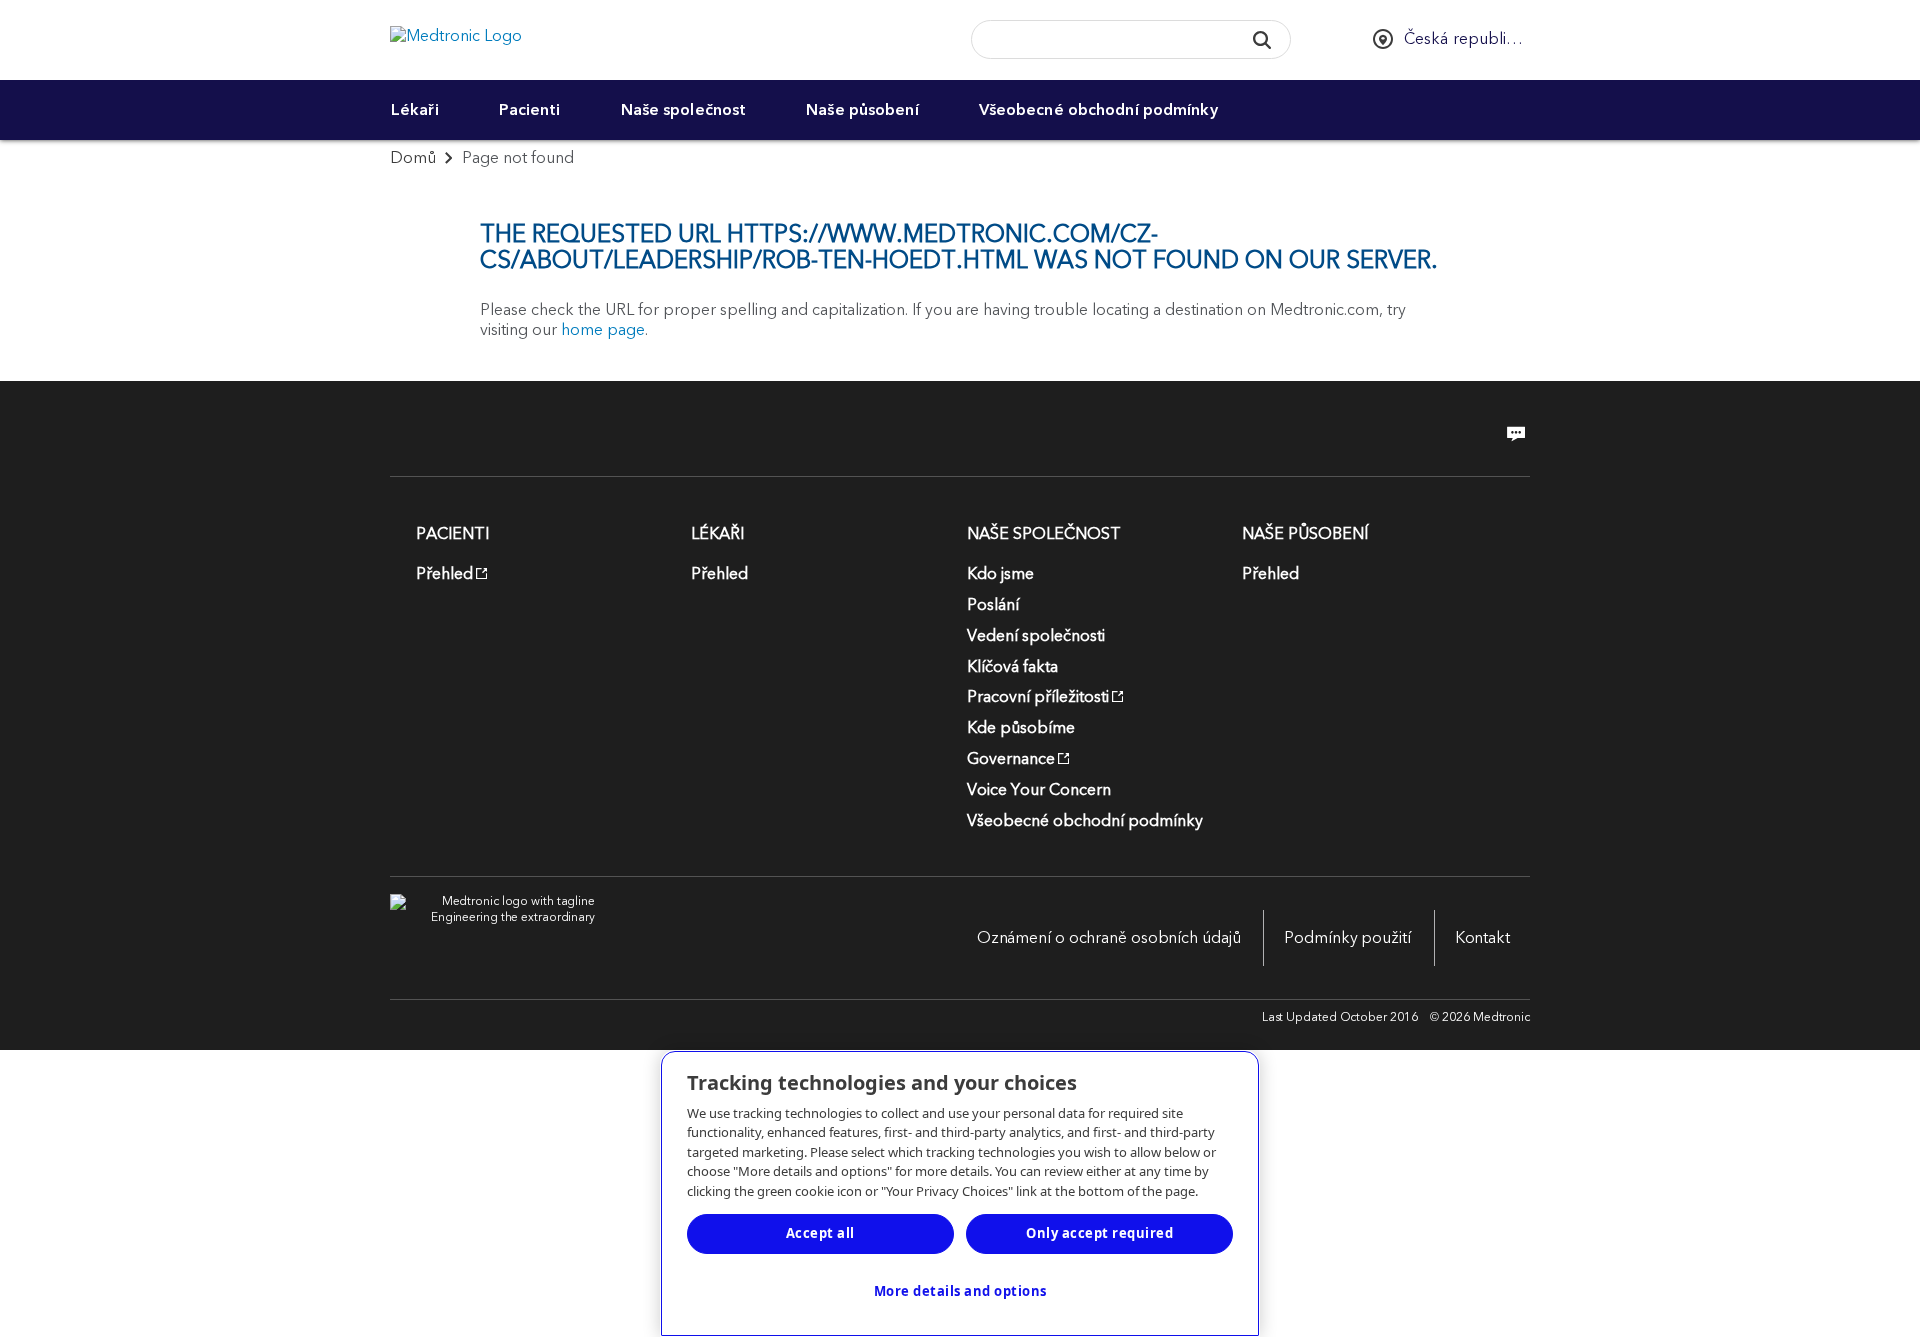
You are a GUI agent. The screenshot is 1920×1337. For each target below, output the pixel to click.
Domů (413, 158)
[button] (1261, 39)
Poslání (993, 605)
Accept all (820, 1233)
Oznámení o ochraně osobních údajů (1109, 938)
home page (603, 330)
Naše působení (862, 110)
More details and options (960, 1291)
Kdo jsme (1000, 574)
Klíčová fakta (1012, 667)
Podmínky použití (1347, 938)
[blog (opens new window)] (1510, 434)
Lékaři (415, 110)
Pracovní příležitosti (1038, 697)
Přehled (444, 574)
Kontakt (1482, 938)
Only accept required (1099, 1233)
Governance (1011, 759)
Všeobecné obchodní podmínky (1098, 110)
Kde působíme (1021, 728)
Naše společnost (684, 110)
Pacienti (530, 110)
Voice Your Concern (1039, 790)
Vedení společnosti (1036, 636)
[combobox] (1100, 40)
